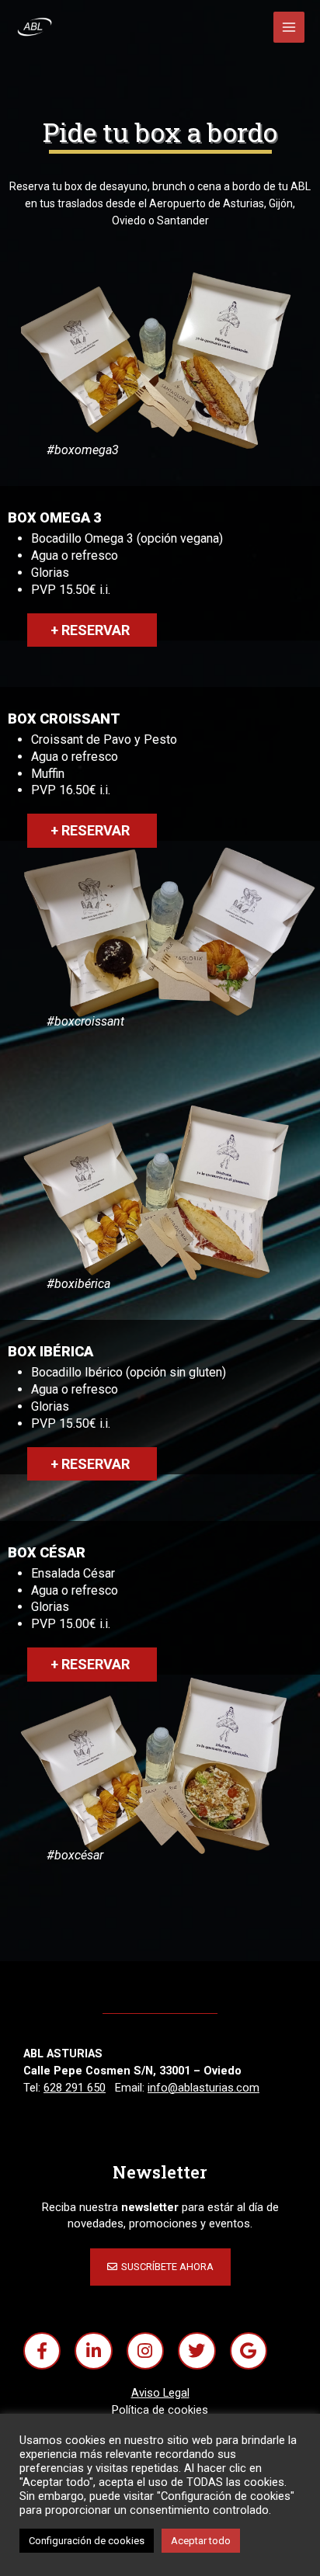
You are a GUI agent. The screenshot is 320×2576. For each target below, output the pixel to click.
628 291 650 (75, 2088)
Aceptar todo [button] (201, 2541)
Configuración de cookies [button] (87, 2541)
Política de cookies (160, 2410)
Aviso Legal (160, 2393)
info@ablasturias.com (203, 2088)
